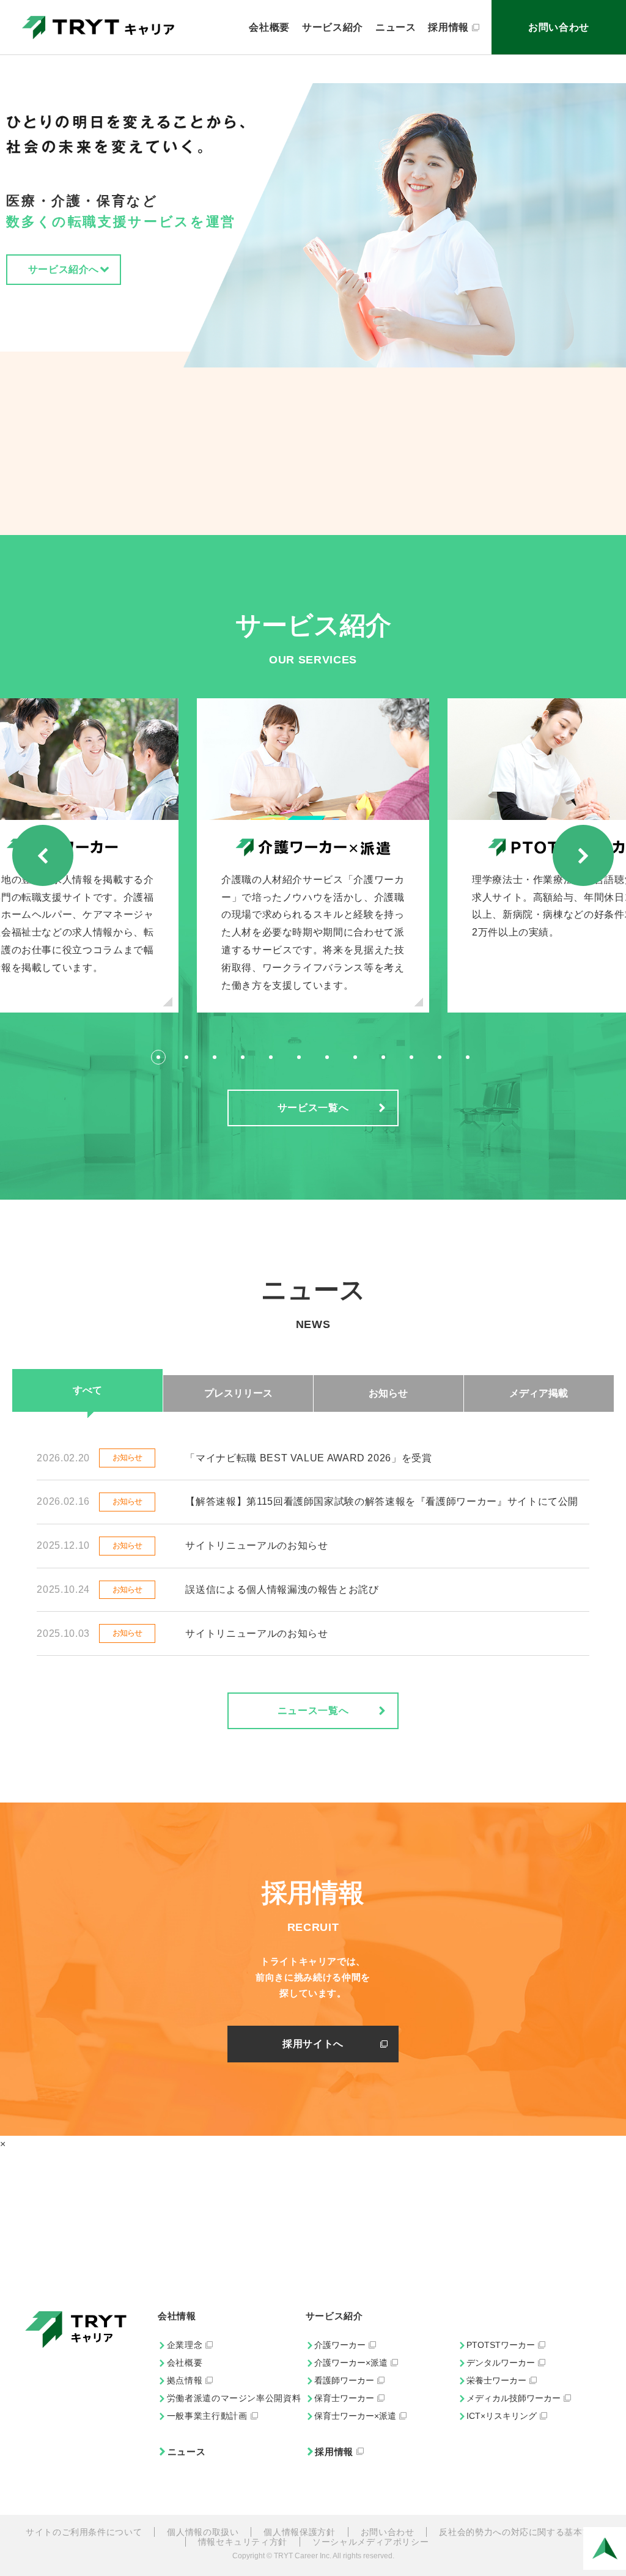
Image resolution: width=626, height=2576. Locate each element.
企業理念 (185, 2345)
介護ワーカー (340, 2345)
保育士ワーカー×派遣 (355, 2416)
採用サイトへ (313, 2044)
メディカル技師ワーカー (514, 2398)
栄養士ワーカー (496, 2380)
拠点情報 (185, 2380)
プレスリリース (238, 1393)
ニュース (396, 27)
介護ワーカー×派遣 (351, 2363)
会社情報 (177, 2316)
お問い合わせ (559, 27)
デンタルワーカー (501, 2363)
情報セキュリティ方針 (243, 2542)
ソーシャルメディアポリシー (370, 2542)
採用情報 (448, 27)
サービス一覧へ (313, 1108)
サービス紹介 (333, 27)
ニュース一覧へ (313, 1711)
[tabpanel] (313, 856)
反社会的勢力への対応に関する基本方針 (520, 2532)
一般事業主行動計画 (207, 2416)
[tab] (158, 1057)
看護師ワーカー (344, 2380)
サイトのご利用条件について (84, 2532)
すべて (87, 1390)
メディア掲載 (539, 1393)
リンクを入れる (313, 856)
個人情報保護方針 (299, 2532)
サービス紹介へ (64, 269)
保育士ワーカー (344, 2398)
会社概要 (269, 27)
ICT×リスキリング (502, 2416)
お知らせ (388, 1393)
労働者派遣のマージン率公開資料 (234, 2398)
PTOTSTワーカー (501, 2345)
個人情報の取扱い (203, 2532)
